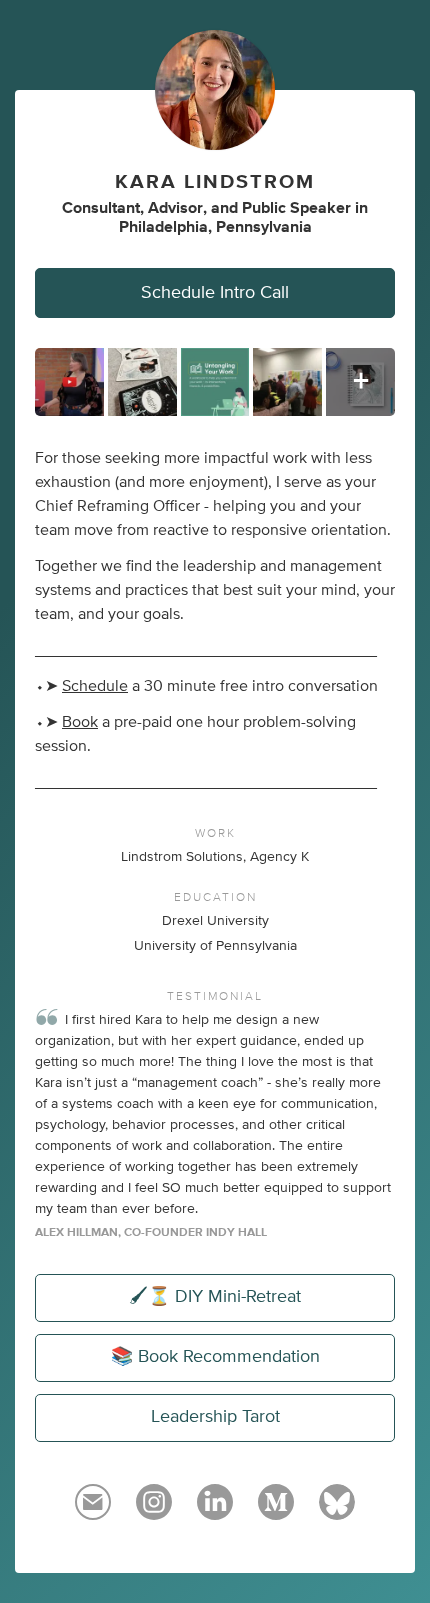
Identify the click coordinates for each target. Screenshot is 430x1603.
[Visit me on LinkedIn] (215, 1511)
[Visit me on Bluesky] (337, 1511)
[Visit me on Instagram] (154, 1511)
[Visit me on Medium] (276, 1511)
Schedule (95, 686)
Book (80, 722)
